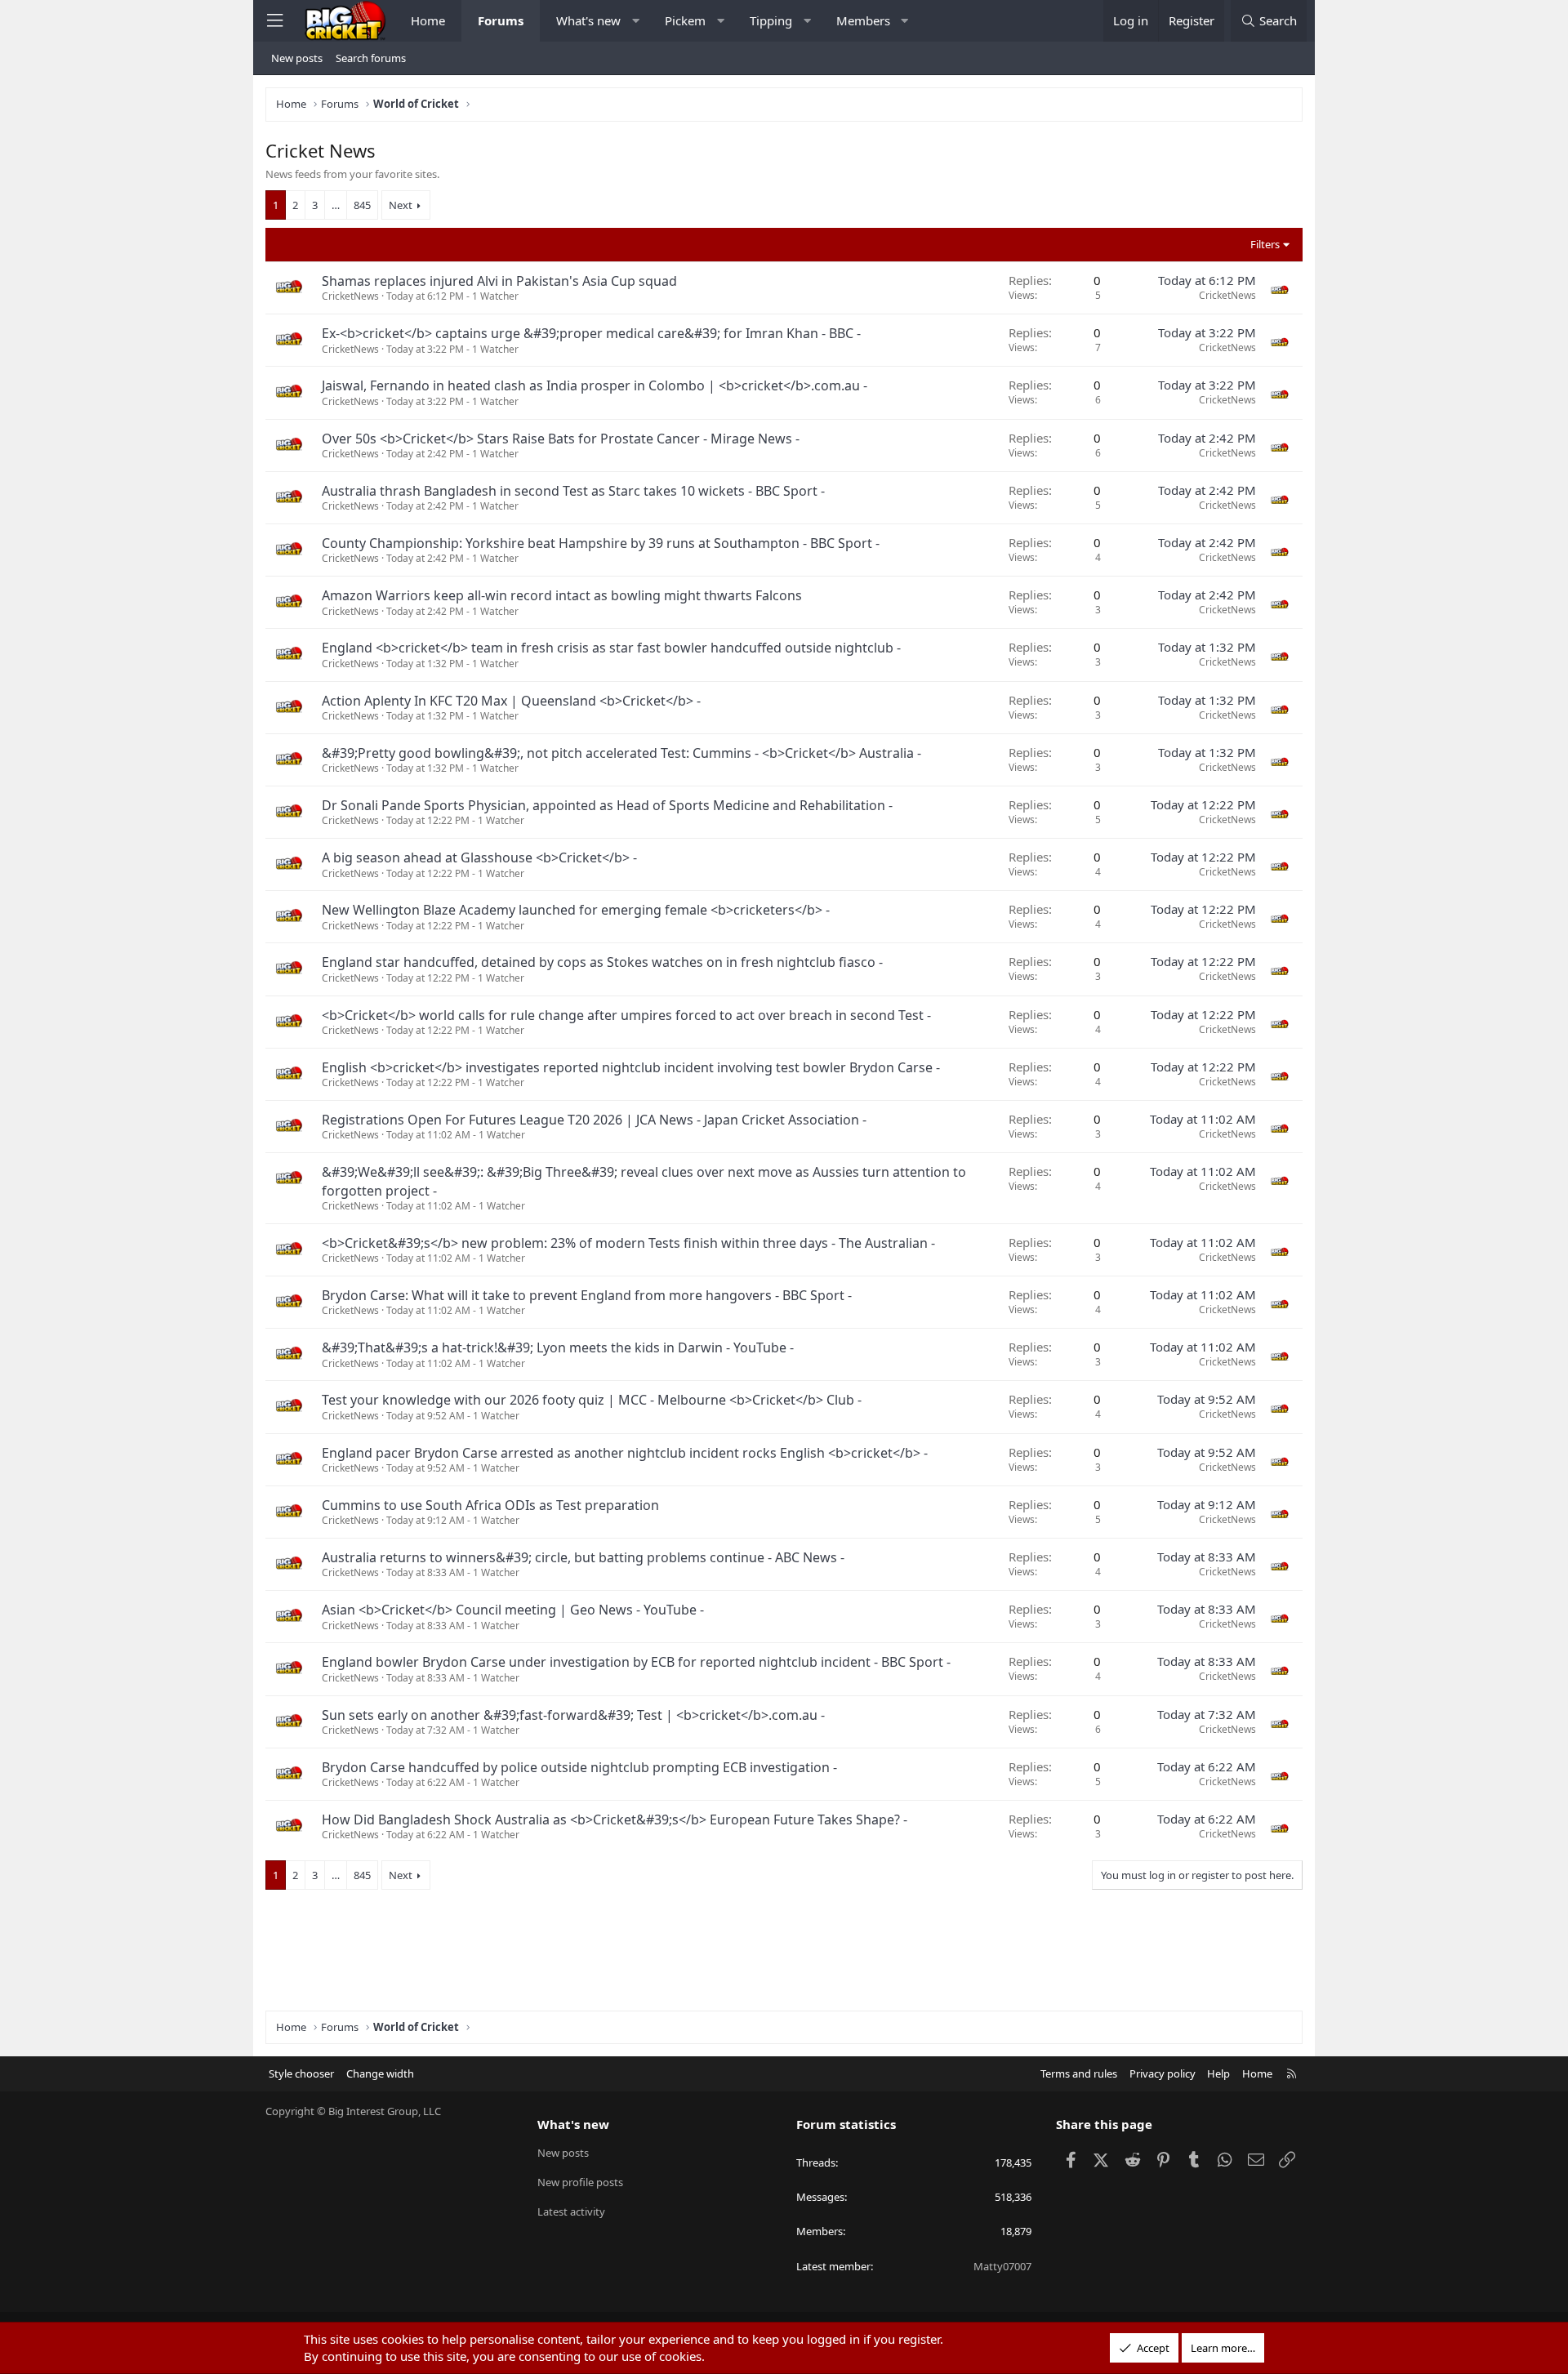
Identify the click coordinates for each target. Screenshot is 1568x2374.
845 (362, 205)
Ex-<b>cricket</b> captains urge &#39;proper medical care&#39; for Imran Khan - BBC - (591, 333)
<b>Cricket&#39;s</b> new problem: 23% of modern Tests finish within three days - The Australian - (628, 1243)
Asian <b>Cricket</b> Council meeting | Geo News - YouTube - (513, 1610)
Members (863, 20)
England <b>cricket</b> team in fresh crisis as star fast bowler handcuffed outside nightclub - (611, 648)
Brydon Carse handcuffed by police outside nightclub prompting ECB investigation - (579, 1767)
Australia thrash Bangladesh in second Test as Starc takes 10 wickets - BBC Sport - (573, 491)
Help (1218, 2073)
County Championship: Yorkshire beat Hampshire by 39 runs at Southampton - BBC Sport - (601, 543)
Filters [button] (1265, 244)
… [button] (336, 205)
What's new (588, 20)
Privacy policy (1163, 2073)
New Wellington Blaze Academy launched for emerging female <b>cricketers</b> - (576, 910)
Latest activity (571, 2211)
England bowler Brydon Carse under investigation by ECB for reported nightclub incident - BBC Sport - (636, 1662)
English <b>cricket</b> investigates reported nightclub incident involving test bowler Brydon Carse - (631, 1067)
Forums (501, 20)
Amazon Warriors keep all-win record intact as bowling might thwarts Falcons (562, 595)
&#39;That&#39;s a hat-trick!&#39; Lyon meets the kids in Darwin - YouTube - (558, 1347)
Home (428, 20)
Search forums (371, 58)
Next (401, 205)
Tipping (771, 20)
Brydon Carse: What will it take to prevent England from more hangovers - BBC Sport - (587, 1295)
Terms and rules (1079, 2073)
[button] (636, 21)
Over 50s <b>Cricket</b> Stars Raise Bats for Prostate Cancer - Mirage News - (561, 439)
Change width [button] (380, 2073)
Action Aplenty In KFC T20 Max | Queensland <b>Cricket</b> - (511, 701)
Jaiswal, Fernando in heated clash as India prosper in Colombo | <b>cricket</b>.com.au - (595, 385)
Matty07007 (1002, 2266)
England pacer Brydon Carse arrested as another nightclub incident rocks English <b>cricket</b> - (625, 1453)
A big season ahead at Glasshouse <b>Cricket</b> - (479, 857)
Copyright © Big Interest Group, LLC (353, 2111)
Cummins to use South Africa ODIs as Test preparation (490, 1505)
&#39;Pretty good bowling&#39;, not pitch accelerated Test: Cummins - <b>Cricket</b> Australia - (621, 753)
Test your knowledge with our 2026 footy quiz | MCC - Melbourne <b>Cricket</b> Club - (592, 1400)
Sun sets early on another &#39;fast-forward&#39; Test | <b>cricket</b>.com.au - (573, 1715)
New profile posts (580, 2182)
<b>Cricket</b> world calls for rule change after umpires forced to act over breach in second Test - (626, 1015)
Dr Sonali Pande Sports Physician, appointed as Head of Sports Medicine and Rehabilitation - (607, 805)
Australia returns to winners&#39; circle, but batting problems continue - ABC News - (583, 1557)
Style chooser (301, 2073)
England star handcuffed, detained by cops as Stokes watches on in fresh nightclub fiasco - (602, 962)
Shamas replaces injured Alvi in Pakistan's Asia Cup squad (499, 281)
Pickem (685, 20)
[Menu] (274, 21)
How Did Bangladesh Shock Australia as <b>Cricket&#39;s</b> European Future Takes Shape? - (615, 1819)
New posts (297, 58)
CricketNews (350, 296)
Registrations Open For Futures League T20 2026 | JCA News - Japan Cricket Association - (594, 1120)
